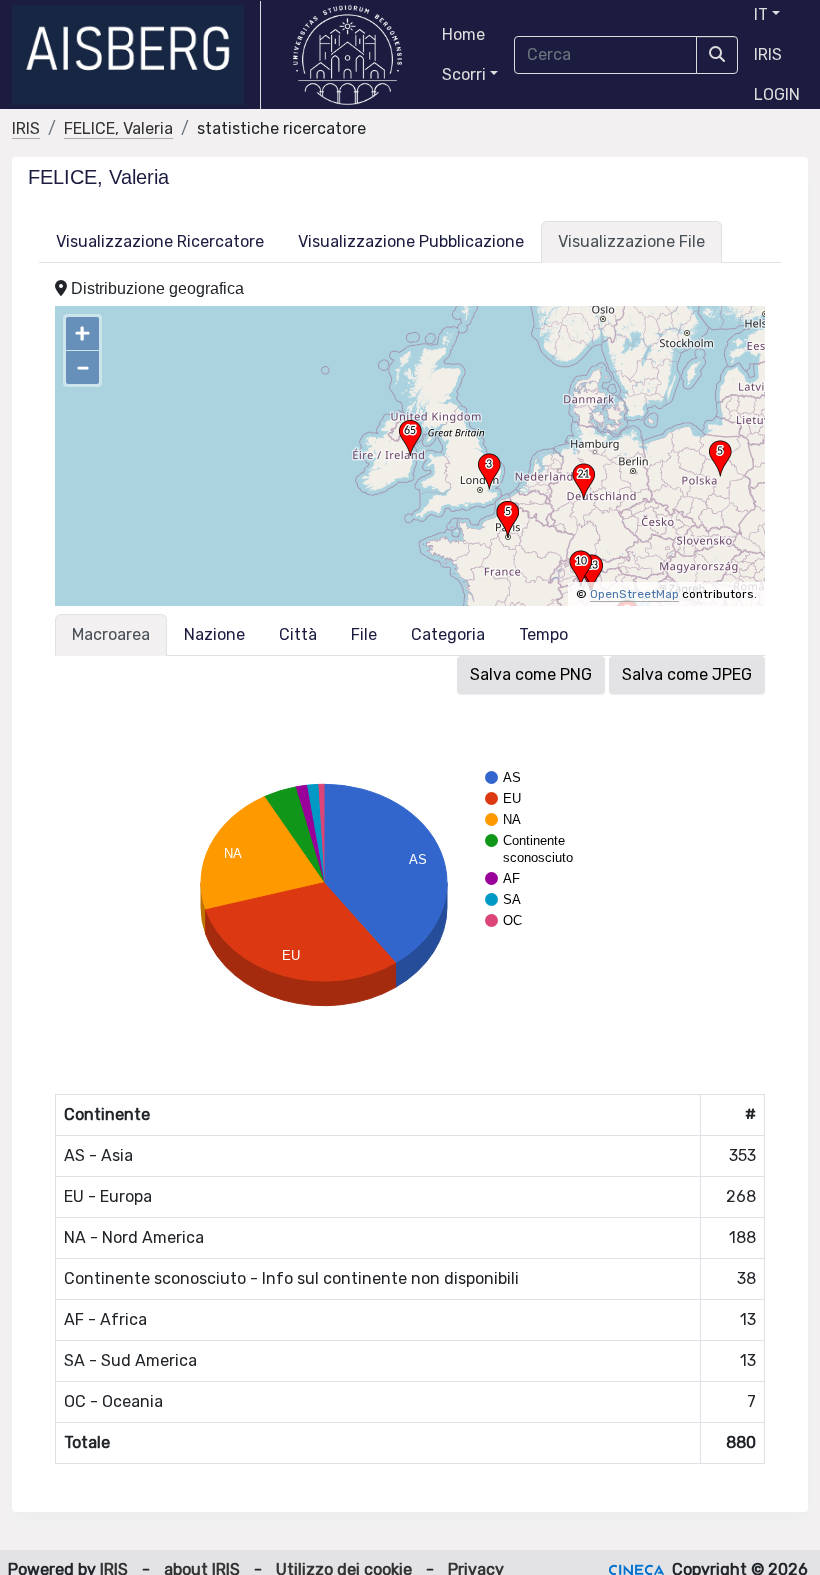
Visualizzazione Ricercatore (160, 241)
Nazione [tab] (214, 634)
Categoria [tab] (448, 634)
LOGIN (777, 94)
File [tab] (364, 634)
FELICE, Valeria (118, 128)
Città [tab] (298, 634)
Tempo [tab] (543, 634)
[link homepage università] (347, 55)
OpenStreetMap (634, 594)
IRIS (768, 54)
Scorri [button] (464, 74)
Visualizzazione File (631, 241)
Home (463, 34)
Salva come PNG (531, 674)
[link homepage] (136, 55)
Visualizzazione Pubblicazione (411, 241)
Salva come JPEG (687, 674)
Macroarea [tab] (111, 634)
